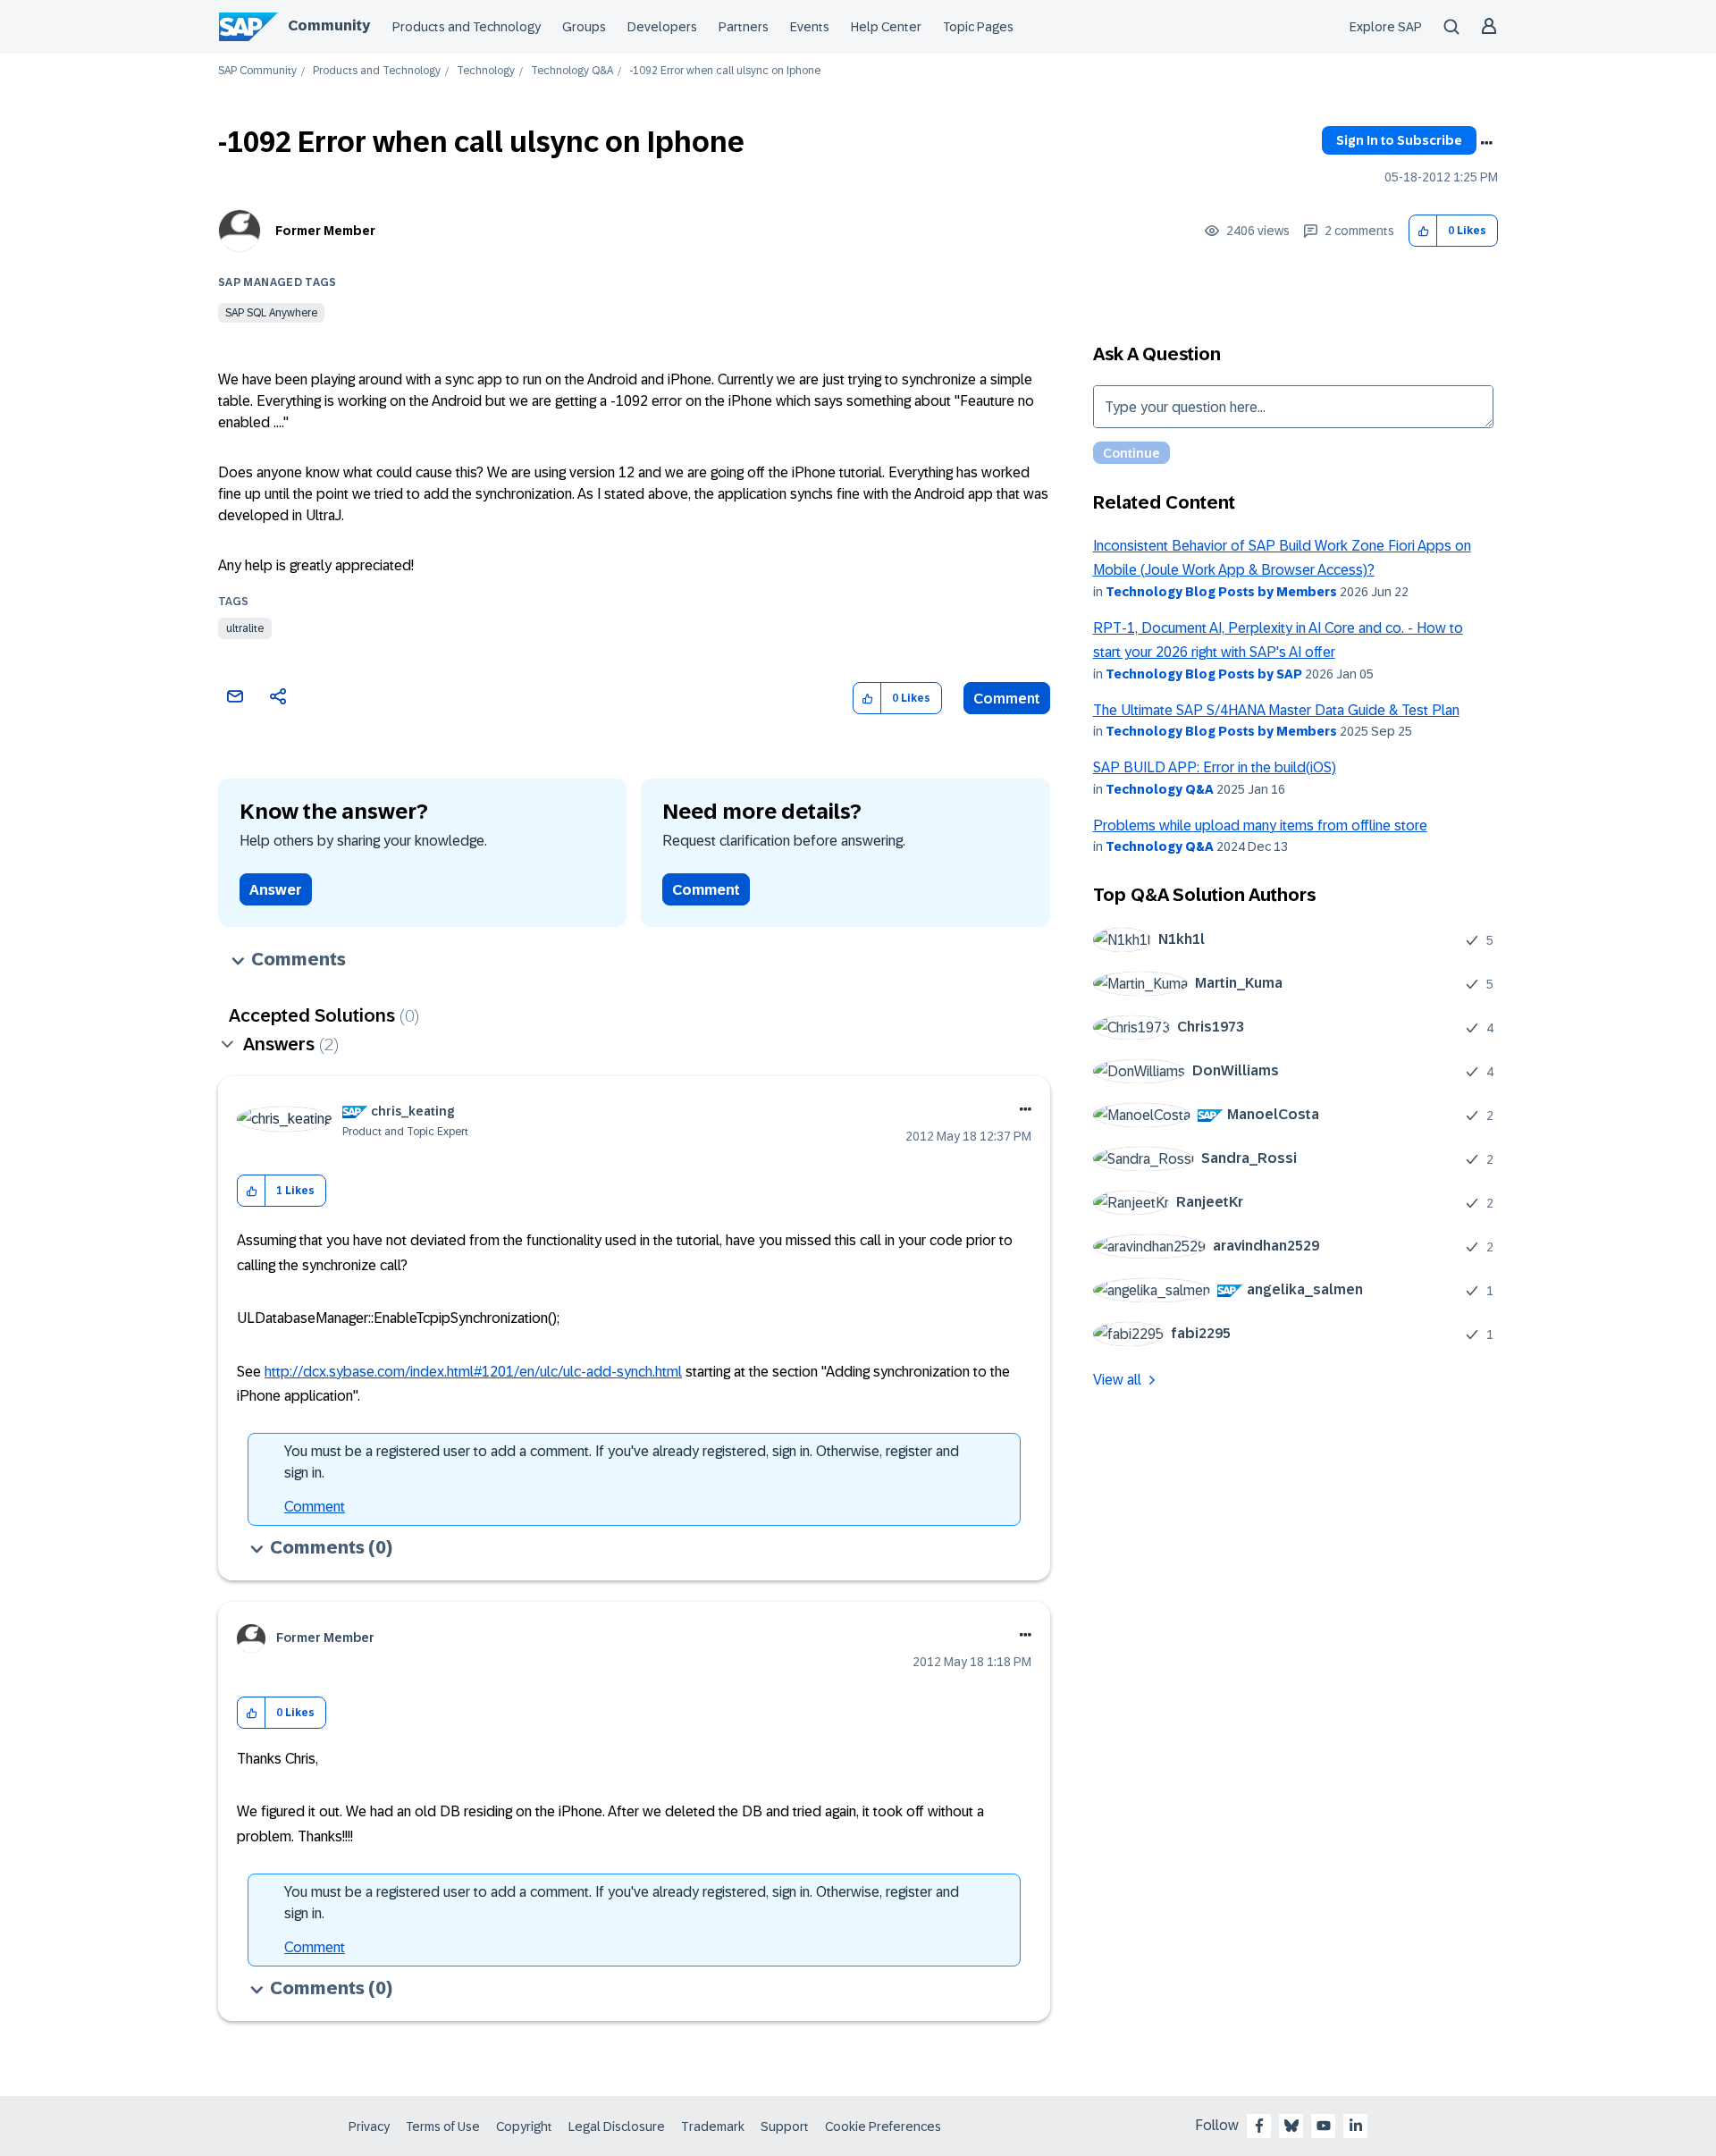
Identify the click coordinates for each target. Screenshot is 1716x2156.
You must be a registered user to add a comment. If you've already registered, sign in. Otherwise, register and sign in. (622, 1462)
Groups (584, 27)
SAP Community (257, 71)
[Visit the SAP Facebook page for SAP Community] (1259, 2126)
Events (810, 27)
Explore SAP (1386, 27)
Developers (662, 27)
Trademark (713, 2127)
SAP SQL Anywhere (271, 313)
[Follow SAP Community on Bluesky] (1291, 2126)
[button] (1423, 231)
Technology (486, 71)
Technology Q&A (572, 71)
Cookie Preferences (883, 2127)
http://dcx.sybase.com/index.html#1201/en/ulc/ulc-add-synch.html (473, 1372)
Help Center (886, 27)
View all (1117, 1380)
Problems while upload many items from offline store (1260, 825)
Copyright (524, 2127)
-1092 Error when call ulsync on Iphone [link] (725, 71)
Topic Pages (978, 27)
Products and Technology (467, 27)
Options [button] (1486, 143)
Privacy (369, 2127)
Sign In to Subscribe (1399, 140)
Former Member (325, 231)
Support (785, 2127)
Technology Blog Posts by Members (1221, 592)
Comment (1007, 699)
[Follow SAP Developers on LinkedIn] (1356, 2126)
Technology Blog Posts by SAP (1204, 674)
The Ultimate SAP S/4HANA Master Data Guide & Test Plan (1276, 710)
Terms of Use (443, 2127)
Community (329, 25)
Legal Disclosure (617, 2127)
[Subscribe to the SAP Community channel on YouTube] (1324, 2126)
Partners (744, 27)
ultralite (245, 628)
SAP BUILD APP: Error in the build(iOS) (1215, 767)
